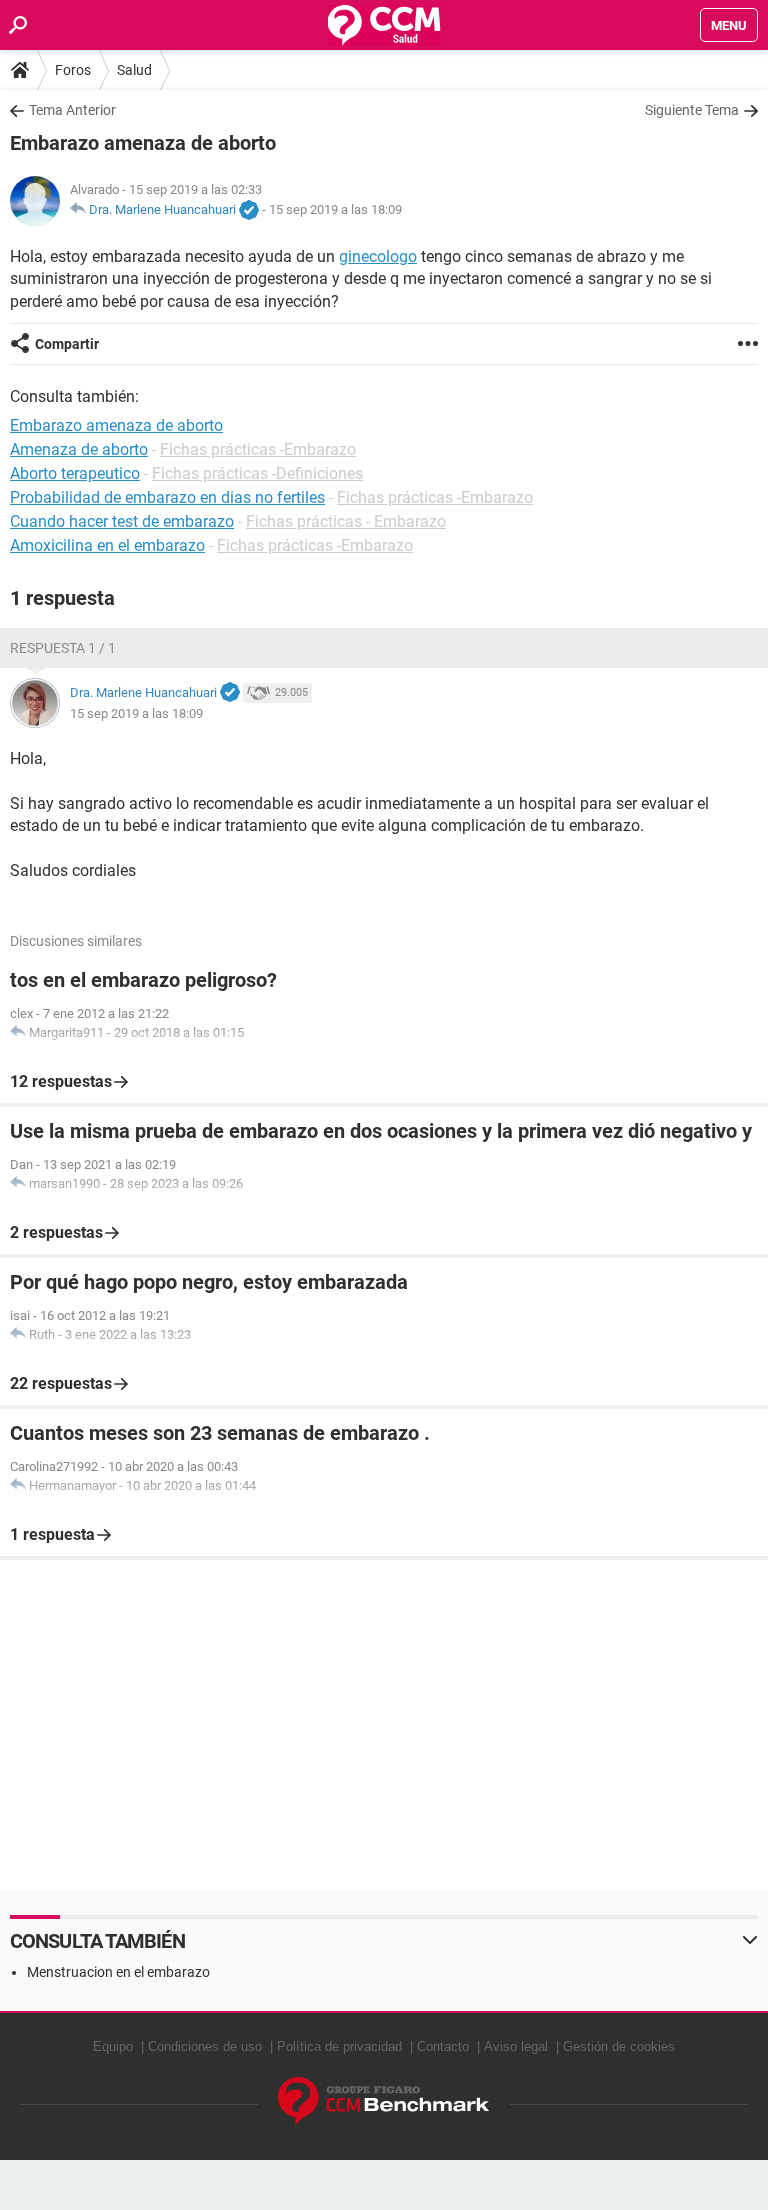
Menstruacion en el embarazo (118, 1972)
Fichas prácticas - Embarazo (346, 521)
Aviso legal (516, 2046)
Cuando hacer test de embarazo (122, 521)
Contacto (443, 2046)
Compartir (67, 344)
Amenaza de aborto (79, 449)
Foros (73, 70)
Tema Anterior (72, 110)
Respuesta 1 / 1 (63, 648)
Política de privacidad (339, 2046)
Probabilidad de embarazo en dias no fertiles (167, 497)
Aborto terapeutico (75, 473)
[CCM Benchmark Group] (384, 2101)
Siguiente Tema (692, 110)
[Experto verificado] (249, 211)
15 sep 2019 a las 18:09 (335, 209)
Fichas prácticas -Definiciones (257, 473)
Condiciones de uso (205, 2046)
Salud (134, 70)
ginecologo (378, 256)
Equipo (113, 2046)
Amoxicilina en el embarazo (107, 545)
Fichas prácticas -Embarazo (258, 449)
